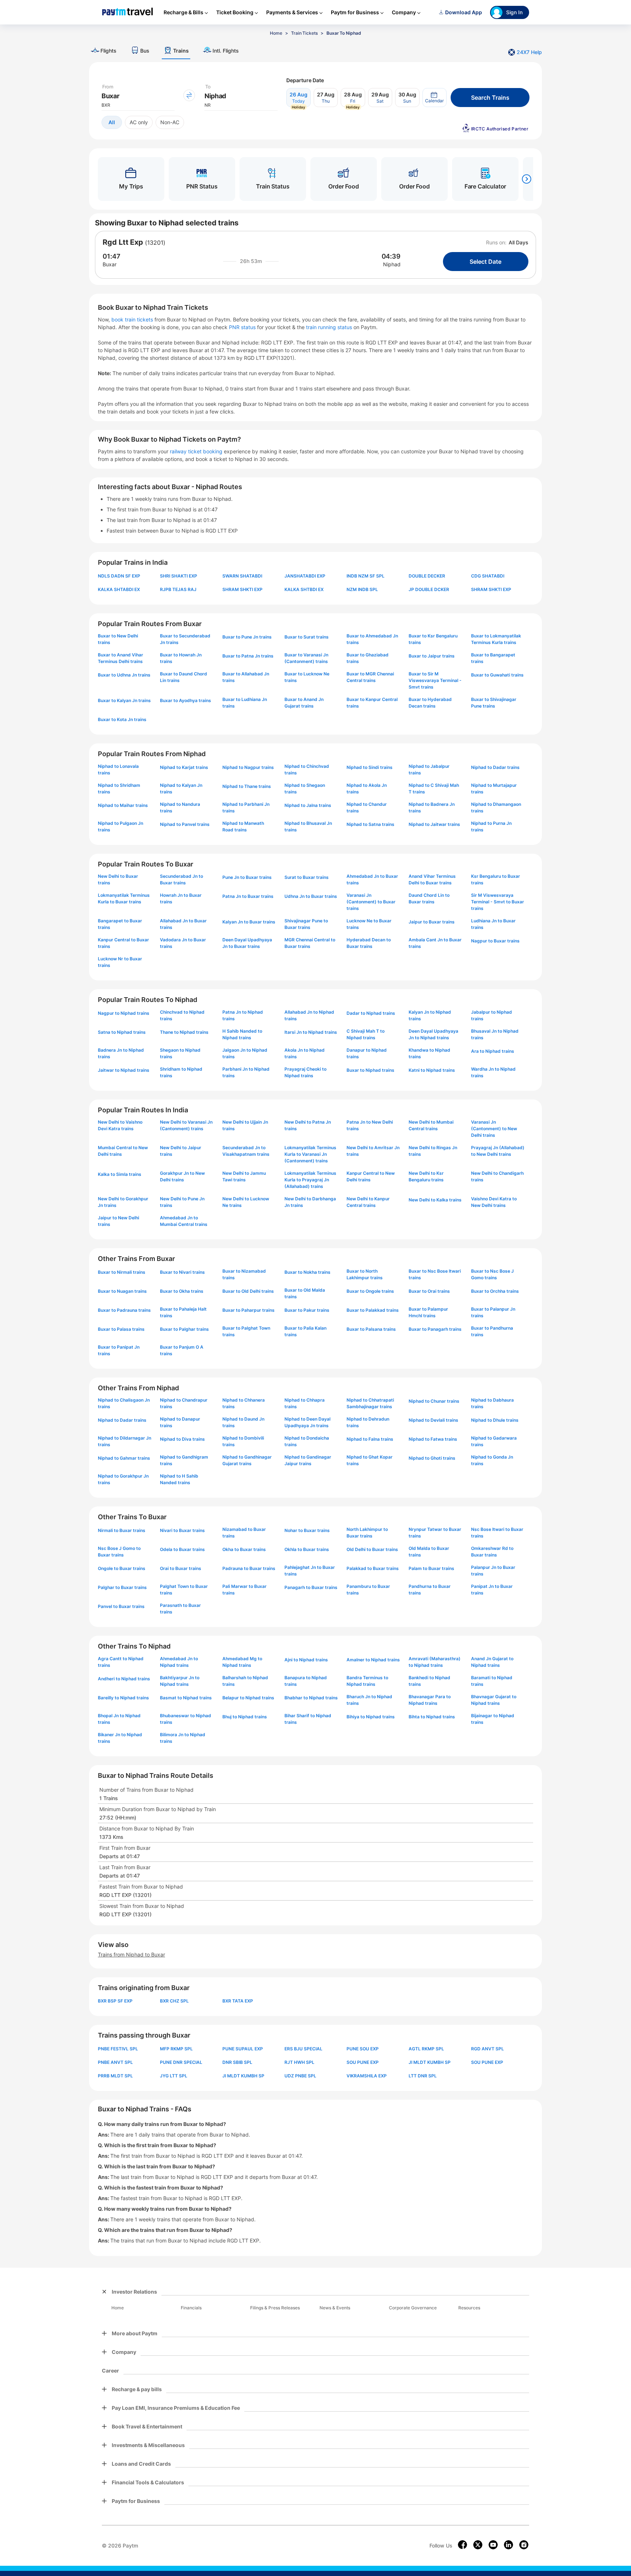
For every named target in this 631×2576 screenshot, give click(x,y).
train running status (330, 327)
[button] (435, 98)
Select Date (485, 262)
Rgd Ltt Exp (123, 242)
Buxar (110, 264)
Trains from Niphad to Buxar (131, 1954)
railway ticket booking (196, 451)
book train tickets (133, 319)
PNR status (243, 327)
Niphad (392, 264)
